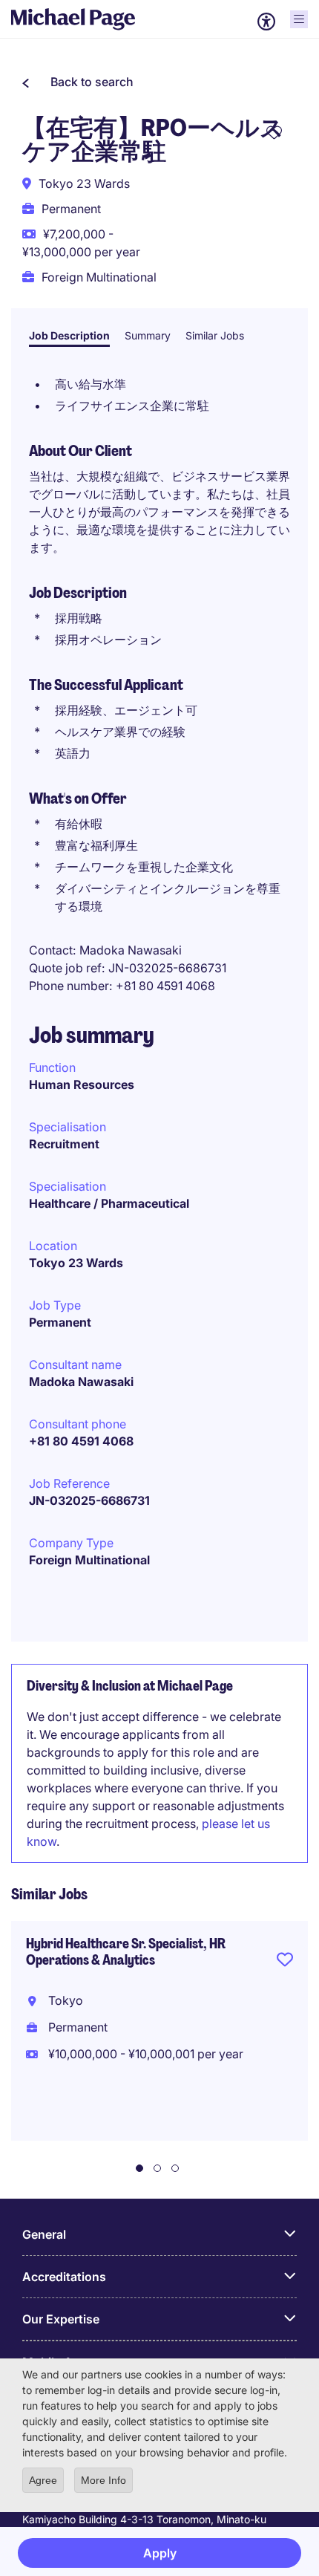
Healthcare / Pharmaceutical (109, 1203)
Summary (148, 335)
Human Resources (82, 1084)
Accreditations (64, 2277)
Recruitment (64, 1144)
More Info (103, 2480)
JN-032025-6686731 (89, 1500)
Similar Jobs (215, 335)
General (44, 2234)
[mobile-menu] (299, 19)
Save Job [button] (285, 1962)
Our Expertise (61, 2319)
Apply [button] (160, 2553)
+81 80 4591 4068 (81, 1441)
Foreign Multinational (89, 1560)
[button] (78, 82)
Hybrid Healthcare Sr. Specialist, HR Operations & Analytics (126, 1952)
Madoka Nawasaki (81, 1382)
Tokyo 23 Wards (76, 1263)
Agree (43, 2480)
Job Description (69, 335)
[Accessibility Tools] (266, 22)
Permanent (60, 1322)
